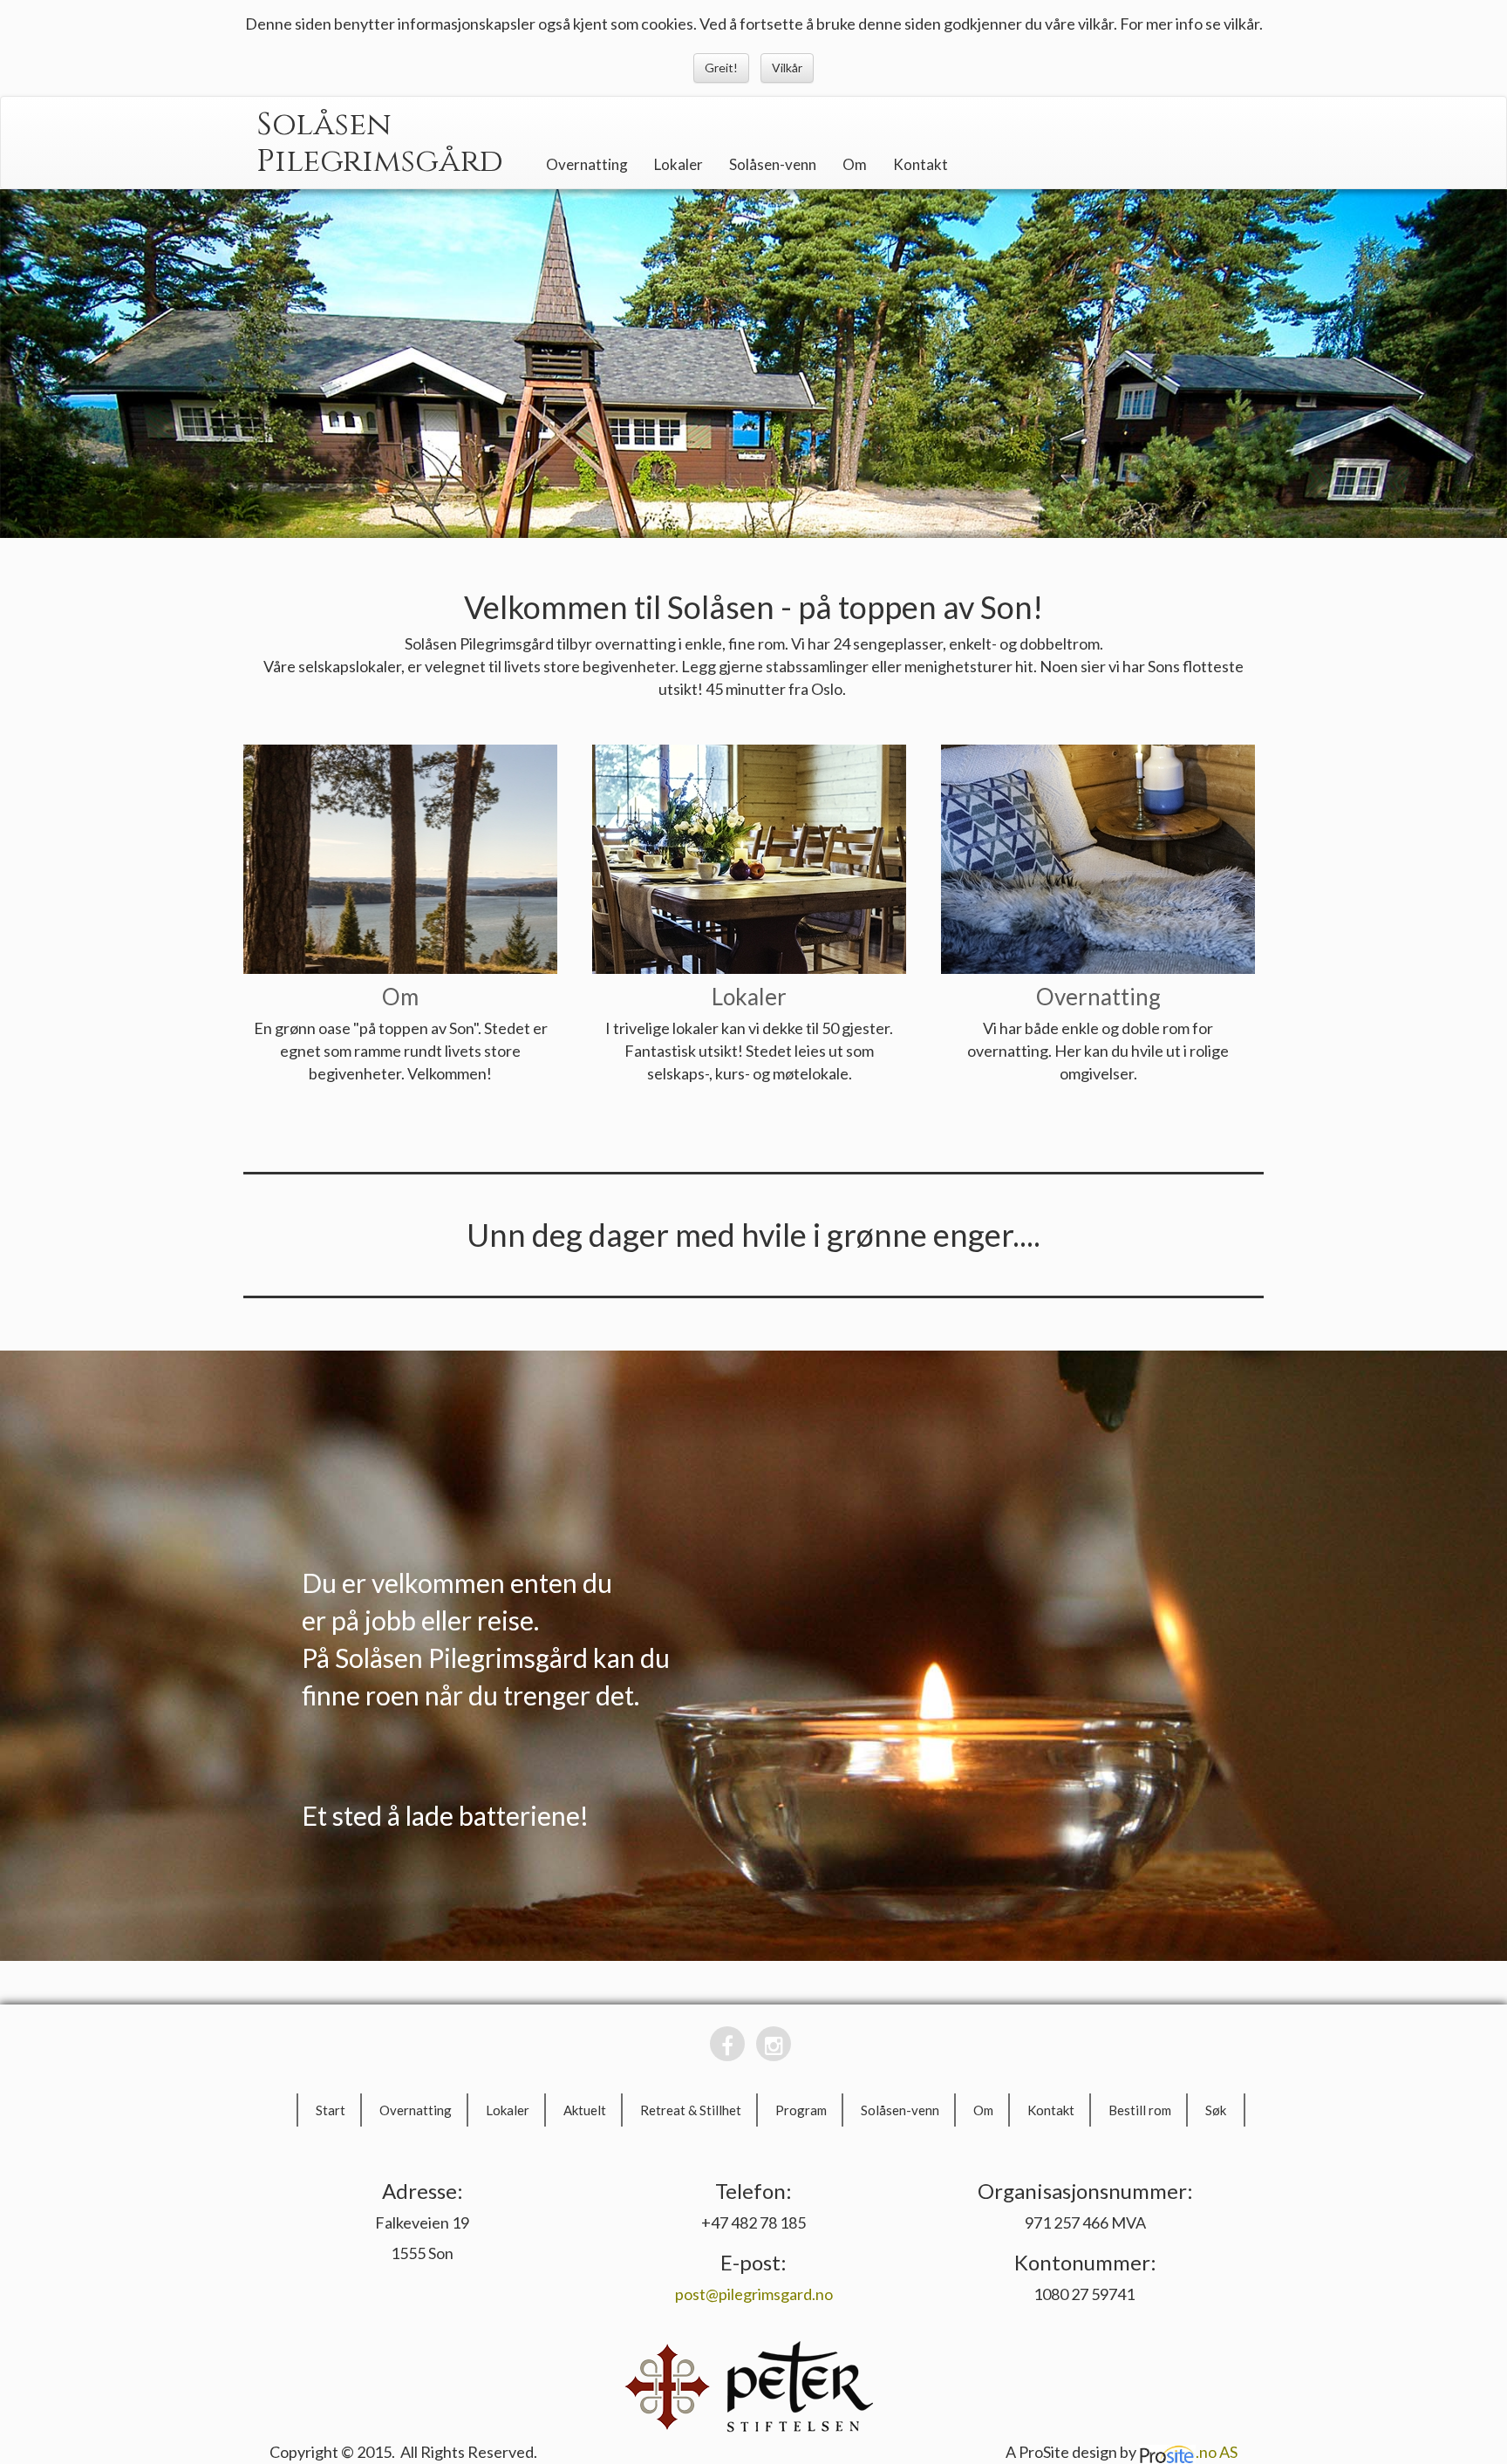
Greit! (721, 68)
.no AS (1217, 2452)
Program (801, 2110)
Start (331, 2110)
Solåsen (324, 125)
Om (855, 164)
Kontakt (921, 164)
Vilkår (787, 68)
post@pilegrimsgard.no (754, 2294)
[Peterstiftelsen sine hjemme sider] (797, 2385)
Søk (1216, 2110)
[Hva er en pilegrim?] (667, 2385)
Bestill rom (1140, 2110)
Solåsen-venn (773, 164)
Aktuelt (585, 2110)
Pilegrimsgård (380, 161)
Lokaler (678, 164)
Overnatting (587, 164)
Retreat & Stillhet (691, 2110)
